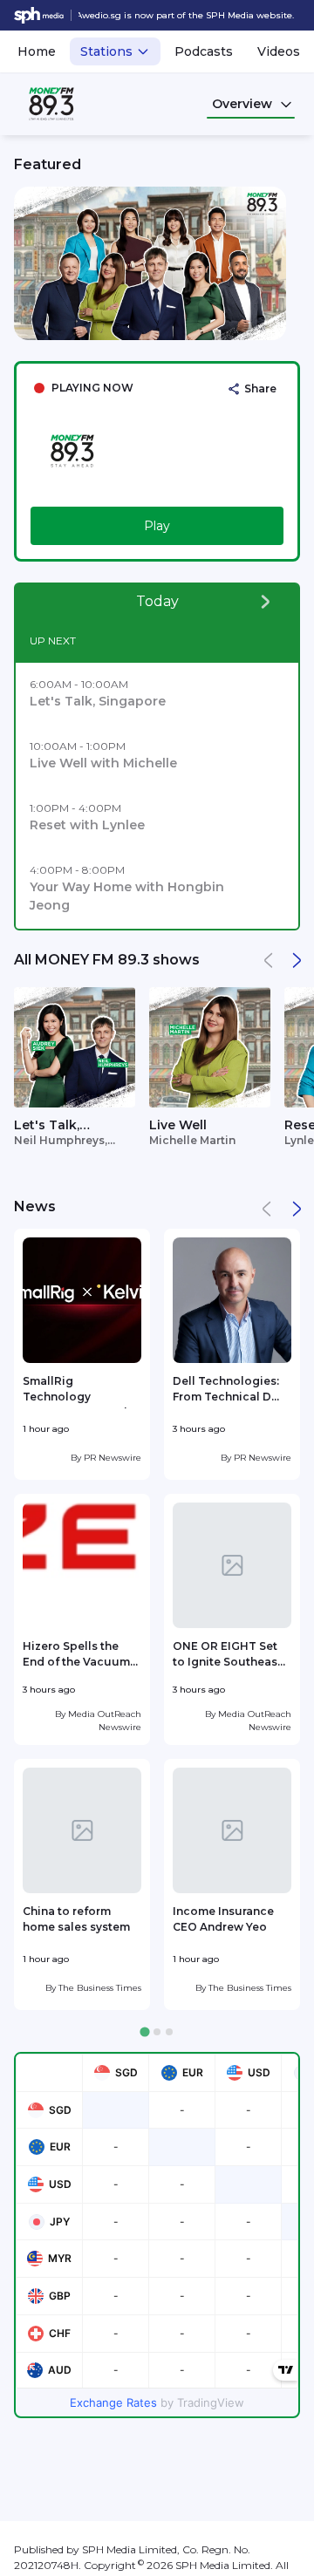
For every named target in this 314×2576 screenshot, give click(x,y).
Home (37, 51)
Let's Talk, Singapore (48, 1126)
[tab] (144, 2032)
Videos (279, 51)
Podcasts (204, 51)
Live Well (178, 1125)
